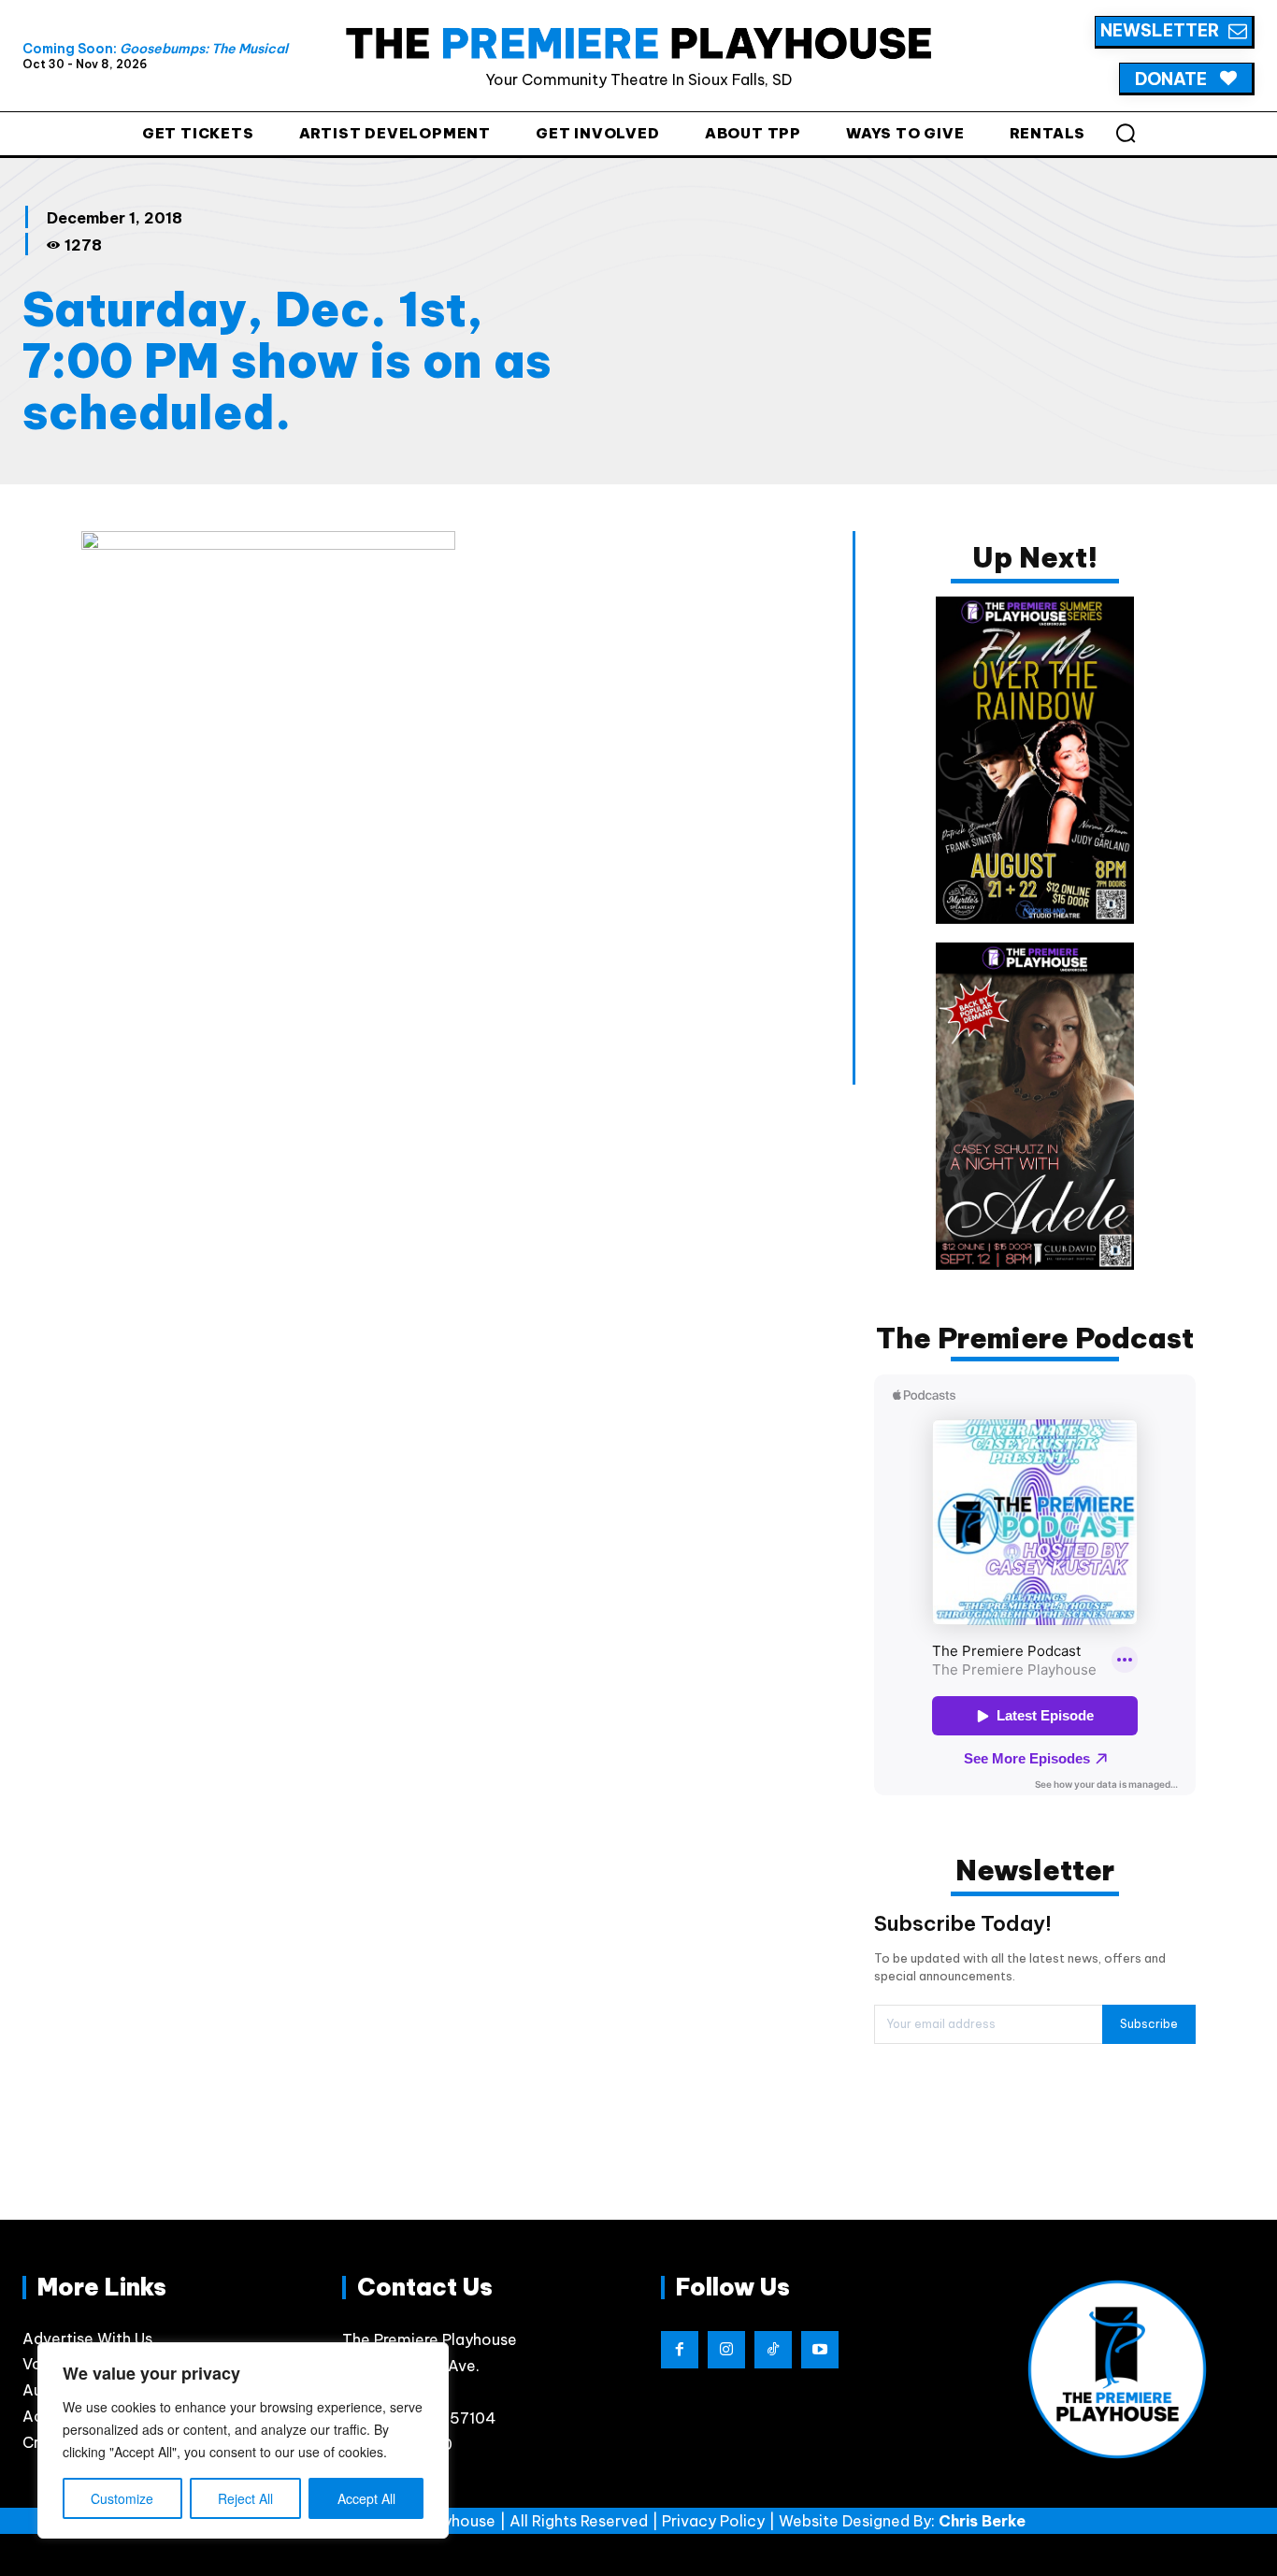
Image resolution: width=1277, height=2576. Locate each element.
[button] (1126, 133)
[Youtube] (820, 2350)
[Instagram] (726, 2350)
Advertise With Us (87, 2339)
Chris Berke (982, 2521)
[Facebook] (680, 2350)
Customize (122, 2498)
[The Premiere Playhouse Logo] (639, 43)
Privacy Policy (713, 2521)
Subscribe (1149, 2024)
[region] (243, 2440)
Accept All (366, 2498)
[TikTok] (773, 2350)
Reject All (245, 2498)
